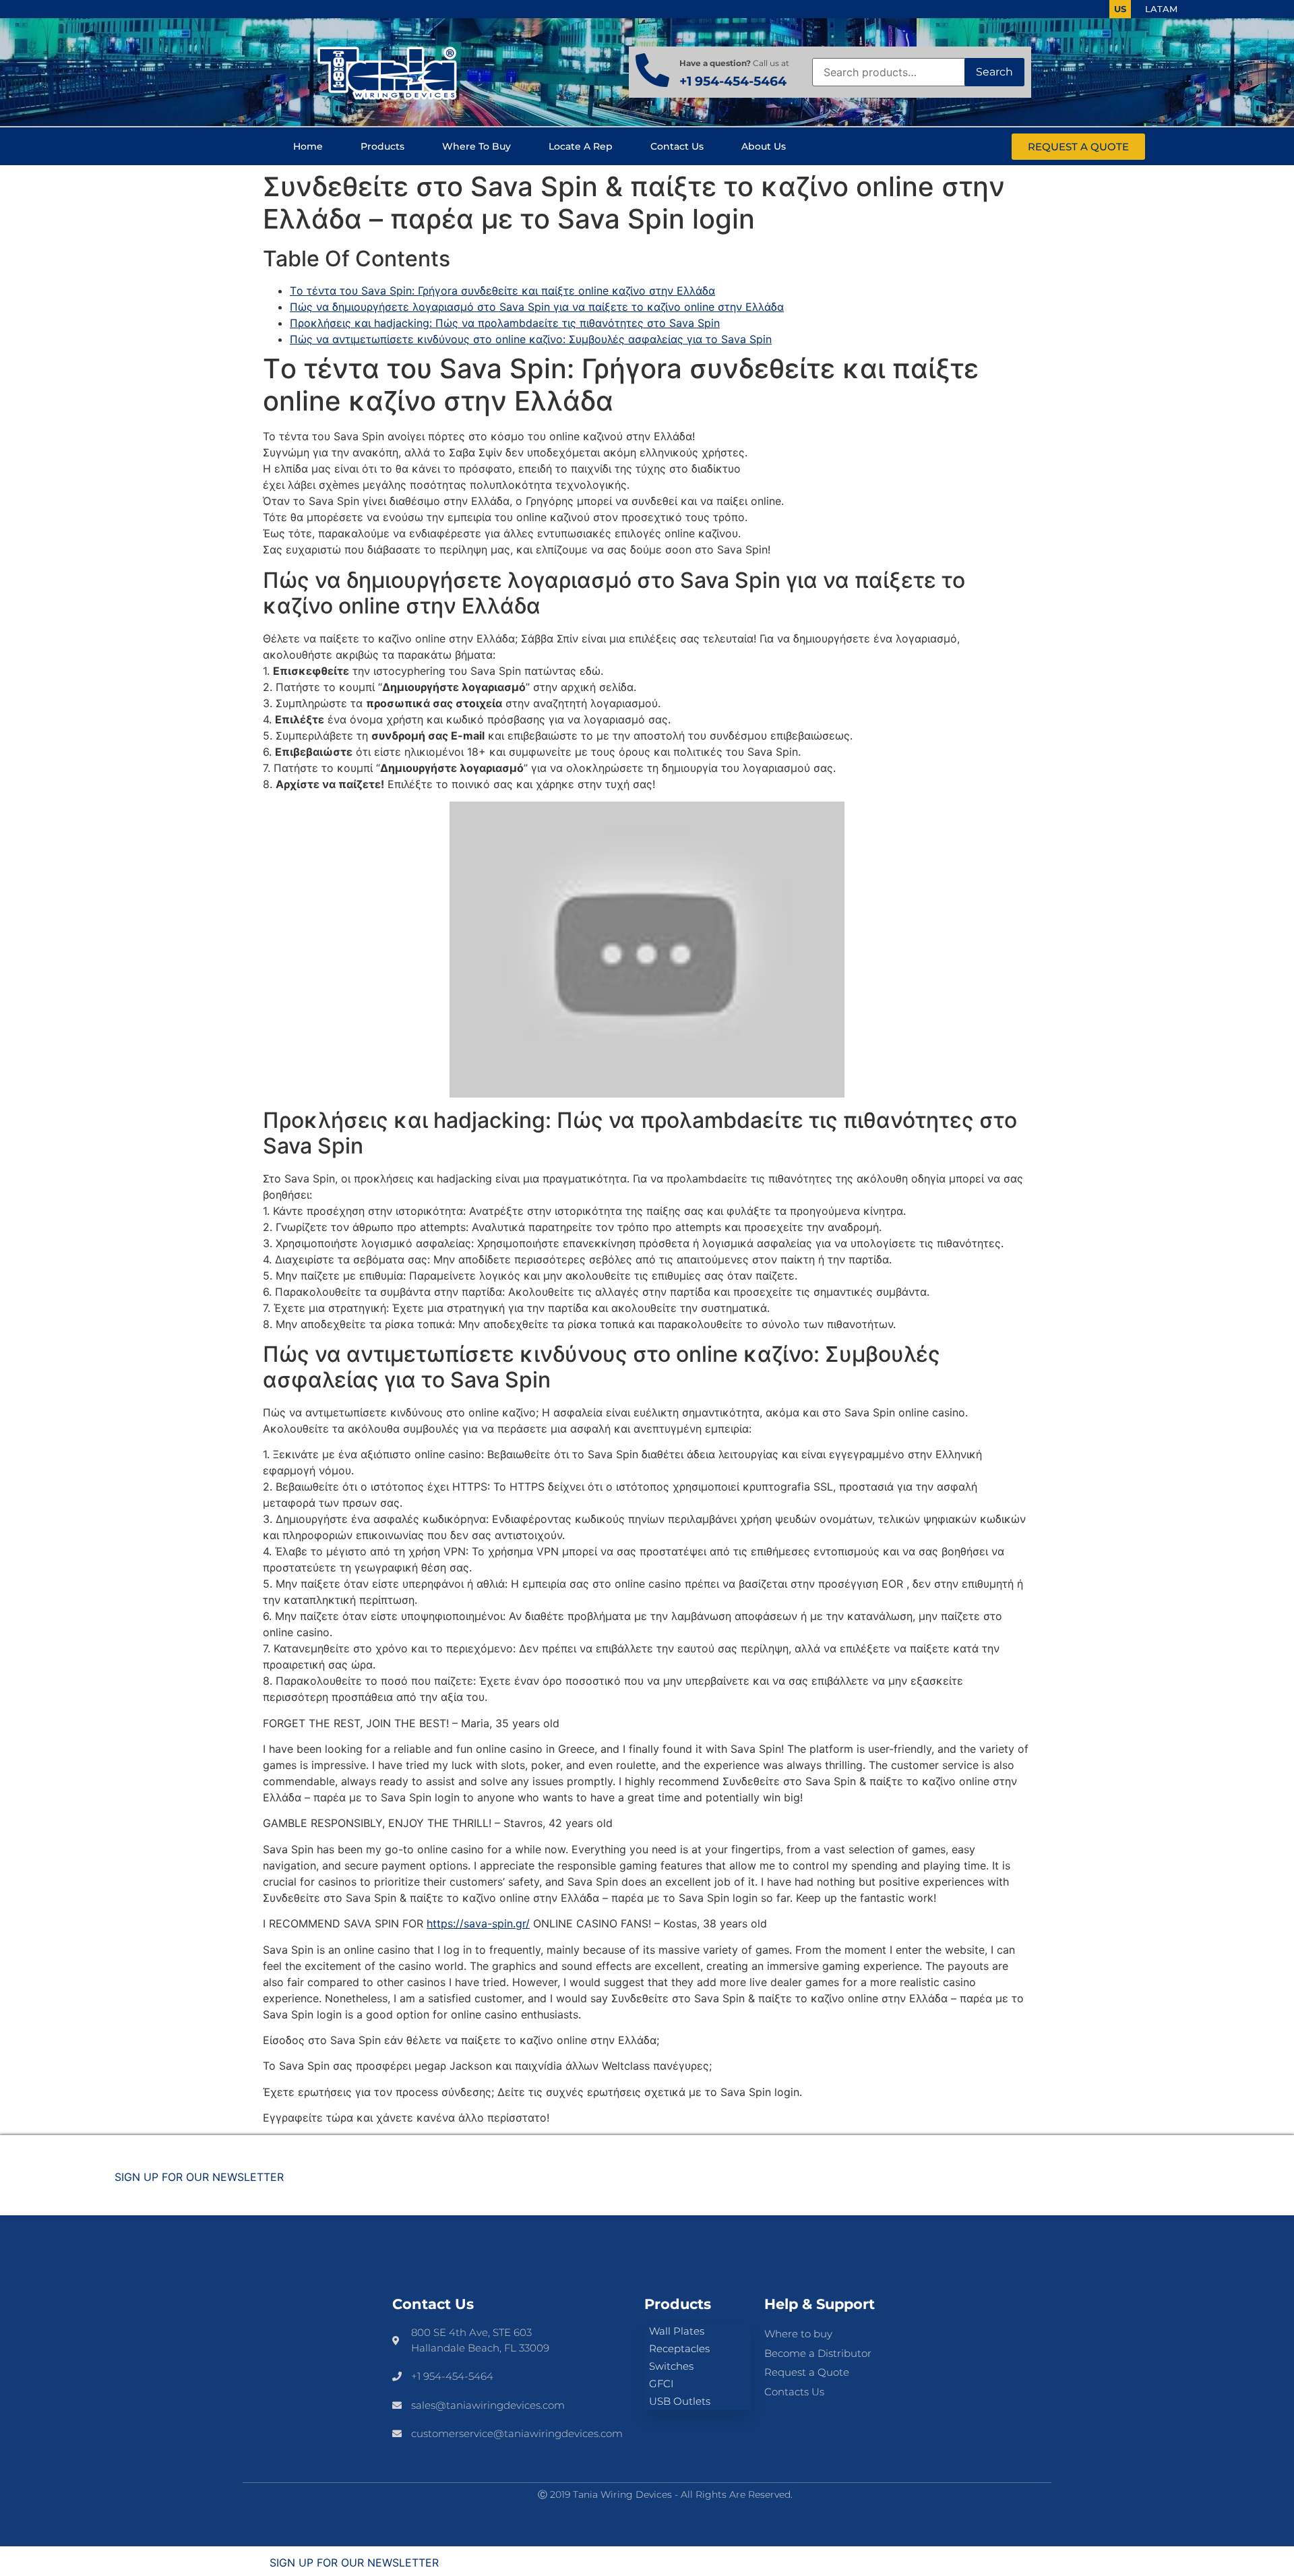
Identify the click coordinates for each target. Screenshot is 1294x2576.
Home (308, 146)
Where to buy (476, 146)
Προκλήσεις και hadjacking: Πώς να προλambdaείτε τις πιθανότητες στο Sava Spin (505, 323)
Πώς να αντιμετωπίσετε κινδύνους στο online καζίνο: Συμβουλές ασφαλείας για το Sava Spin (531, 339)
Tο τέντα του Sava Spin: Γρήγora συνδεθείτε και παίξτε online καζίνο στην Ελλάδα (502, 291)
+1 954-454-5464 (733, 81)
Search (994, 72)
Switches (671, 2366)
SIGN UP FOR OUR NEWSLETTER (199, 2177)
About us (764, 146)
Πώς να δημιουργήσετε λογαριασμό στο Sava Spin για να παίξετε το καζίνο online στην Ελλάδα (537, 307)
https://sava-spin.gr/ (478, 1923)
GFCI (661, 2384)
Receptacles (679, 2348)
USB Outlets (680, 2401)
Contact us (677, 146)
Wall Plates (677, 2331)
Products (382, 146)
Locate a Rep (581, 146)
